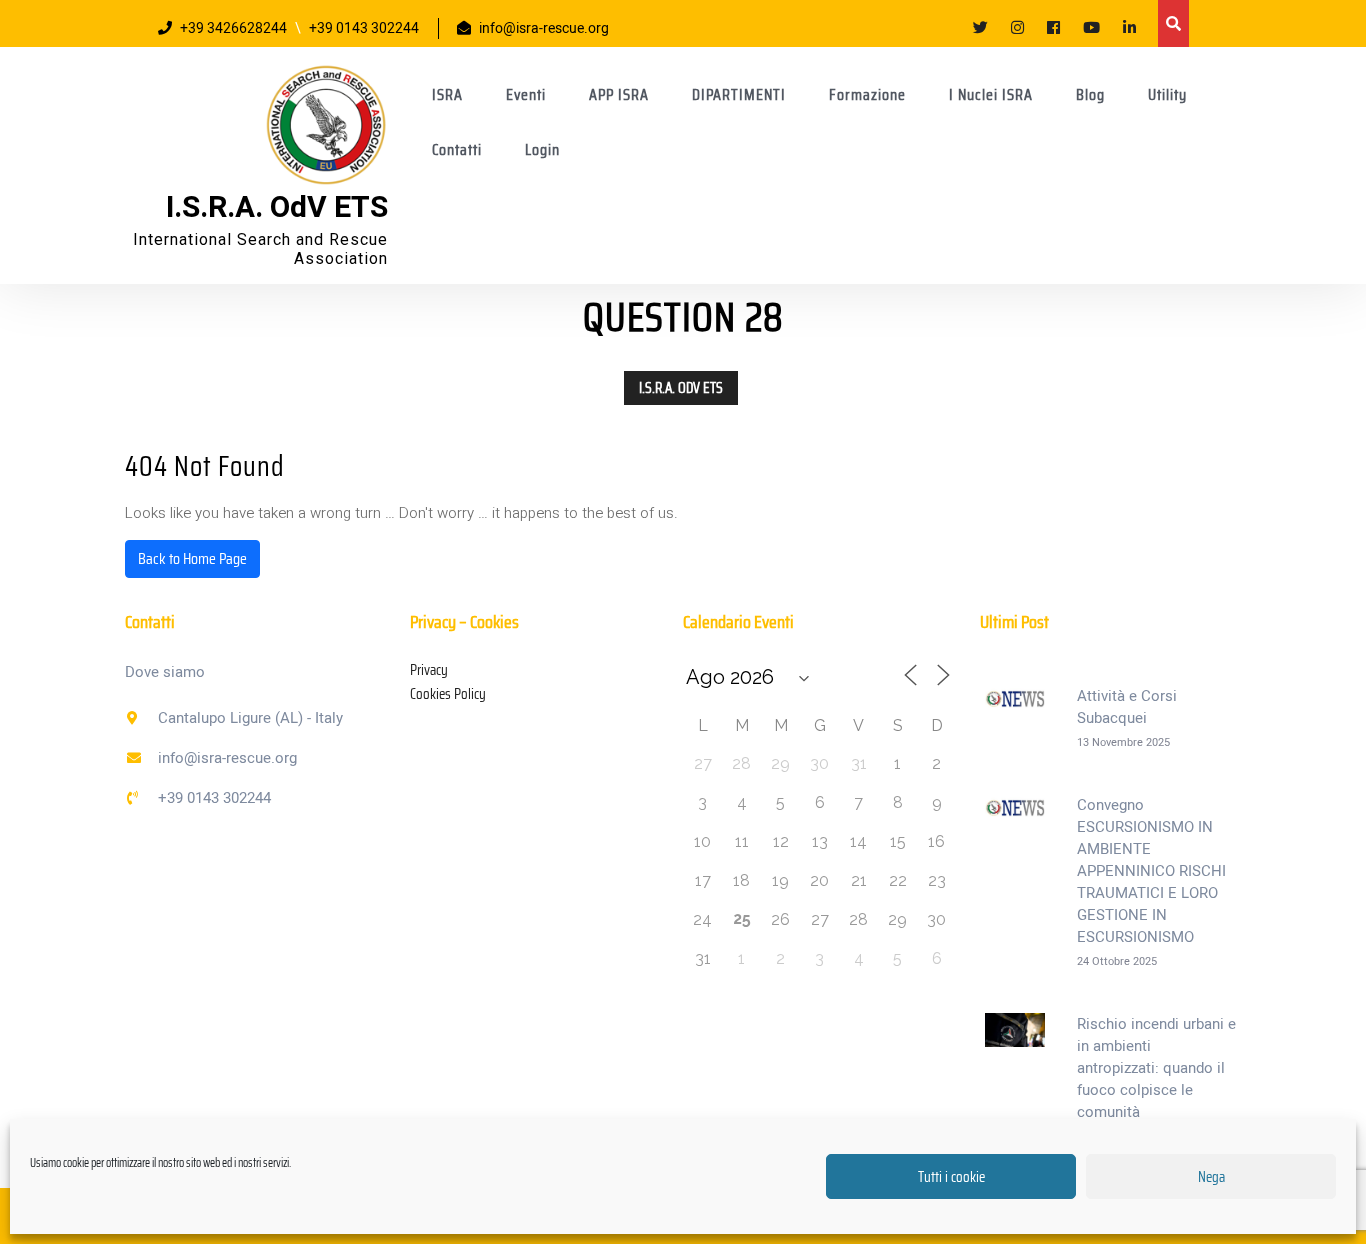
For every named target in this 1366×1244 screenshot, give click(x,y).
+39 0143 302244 (364, 28)
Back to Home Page (192, 558)
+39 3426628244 (233, 28)
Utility (1167, 94)
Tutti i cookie (951, 1177)
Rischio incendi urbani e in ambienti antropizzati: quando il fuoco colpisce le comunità (1156, 1068)
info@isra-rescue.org (544, 28)
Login (542, 149)
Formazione (867, 94)
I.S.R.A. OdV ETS (277, 208)
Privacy (429, 670)
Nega (1211, 1177)
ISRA (447, 94)
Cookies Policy (448, 694)
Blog (1090, 94)
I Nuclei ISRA (991, 94)
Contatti (457, 149)
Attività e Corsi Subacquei (1127, 707)
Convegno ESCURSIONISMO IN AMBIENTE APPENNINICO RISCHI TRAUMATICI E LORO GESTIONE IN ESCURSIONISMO (1151, 871)
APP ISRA (619, 94)
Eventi (526, 94)
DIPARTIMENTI (739, 94)
